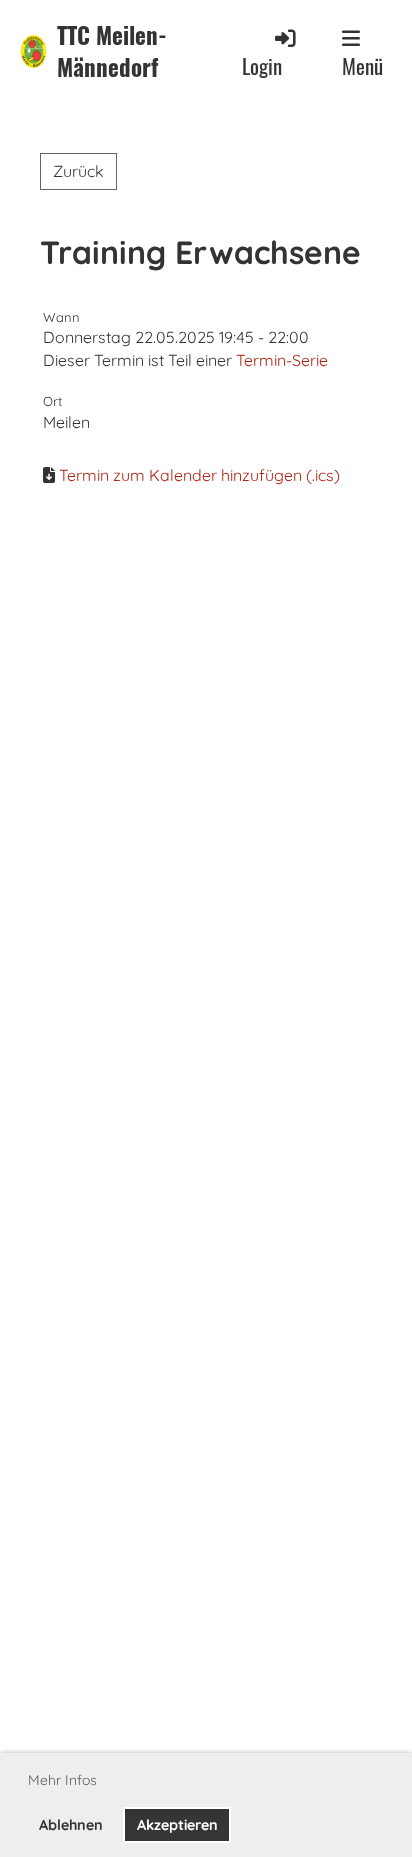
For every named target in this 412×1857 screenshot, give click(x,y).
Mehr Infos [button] (62, 1780)
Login (262, 65)
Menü (362, 65)
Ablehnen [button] (71, 1825)
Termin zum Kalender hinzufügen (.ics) (199, 475)
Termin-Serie (282, 360)
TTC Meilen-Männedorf (112, 51)
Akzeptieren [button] (177, 1825)
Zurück (78, 171)
